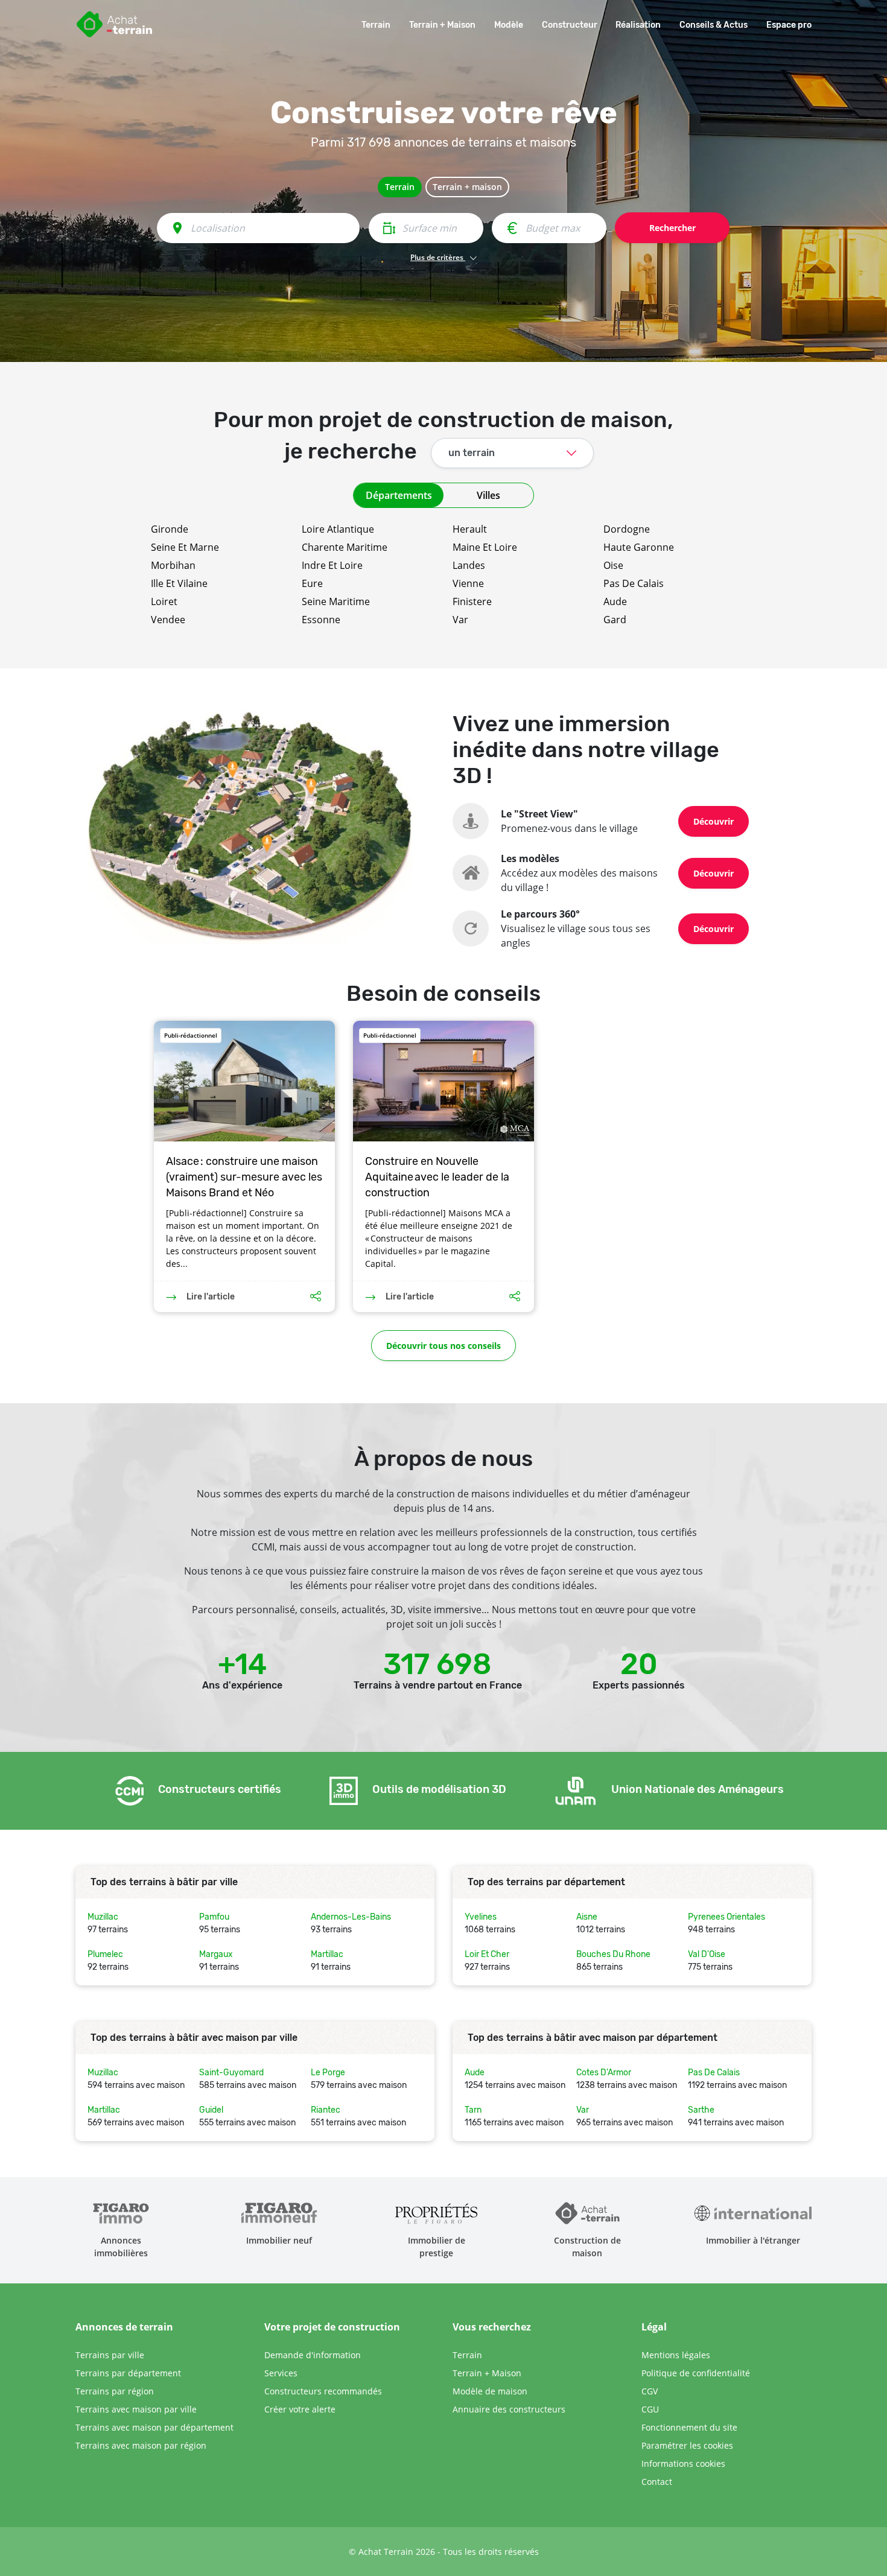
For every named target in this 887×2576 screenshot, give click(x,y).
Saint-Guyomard (231, 2073)
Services (281, 2373)
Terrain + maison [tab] (467, 187)
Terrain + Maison (442, 25)
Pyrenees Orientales (726, 1917)
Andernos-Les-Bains (351, 1917)
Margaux (216, 1954)
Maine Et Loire (485, 547)
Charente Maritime (345, 547)
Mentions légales (676, 2355)
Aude (615, 601)
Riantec (326, 2110)
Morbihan (173, 565)
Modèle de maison (490, 2391)
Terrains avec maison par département (154, 2427)
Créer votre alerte (300, 2409)
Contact (657, 2482)
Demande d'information (313, 2355)
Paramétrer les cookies (687, 2445)
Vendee (168, 620)
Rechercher (672, 228)
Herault (470, 529)
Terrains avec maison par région (141, 2445)
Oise (613, 565)
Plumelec (105, 1954)
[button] (443, 643)
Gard (615, 620)
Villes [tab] (488, 495)
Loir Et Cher (487, 1954)
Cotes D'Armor (604, 2073)
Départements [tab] (399, 495)
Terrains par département (128, 2373)
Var (460, 620)
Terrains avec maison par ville (136, 2409)
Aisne (587, 1917)
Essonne (321, 620)
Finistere (472, 601)
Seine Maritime (336, 601)
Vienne (468, 583)
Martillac (327, 1954)
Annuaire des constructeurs (509, 2409)
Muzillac (103, 1917)
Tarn (473, 2110)
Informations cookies (683, 2463)
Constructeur (570, 25)
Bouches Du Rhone (613, 1954)
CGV (650, 2391)
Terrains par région (115, 2391)
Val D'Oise (707, 1954)
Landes (469, 565)
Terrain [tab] (400, 187)
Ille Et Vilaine (179, 583)
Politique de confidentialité (696, 2373)
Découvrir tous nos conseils (443, 1346)
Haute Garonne (639, 547)
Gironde (170, 529)
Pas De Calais (634, 583)
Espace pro (789, 25)
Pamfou (214, 1917)
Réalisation (638, 25)
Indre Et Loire (332, 565)
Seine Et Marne (185, 547)
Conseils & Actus (714, 25)
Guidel (211, 2110)
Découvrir (714, 821)
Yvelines (481, 1917)
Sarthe (701, 2110)
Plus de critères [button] (438, 257)
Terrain (376, 25)
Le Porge (328, 2073)
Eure (312, 583)
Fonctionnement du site (689, 2427)
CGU (650, 2409)
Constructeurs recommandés (323, 2391)
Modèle (509, 25)
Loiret (164, 601)
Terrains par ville (110, 2355)
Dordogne (627, 529)
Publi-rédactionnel (191, 1035)
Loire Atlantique (338, 529)
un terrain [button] (472, 453)
